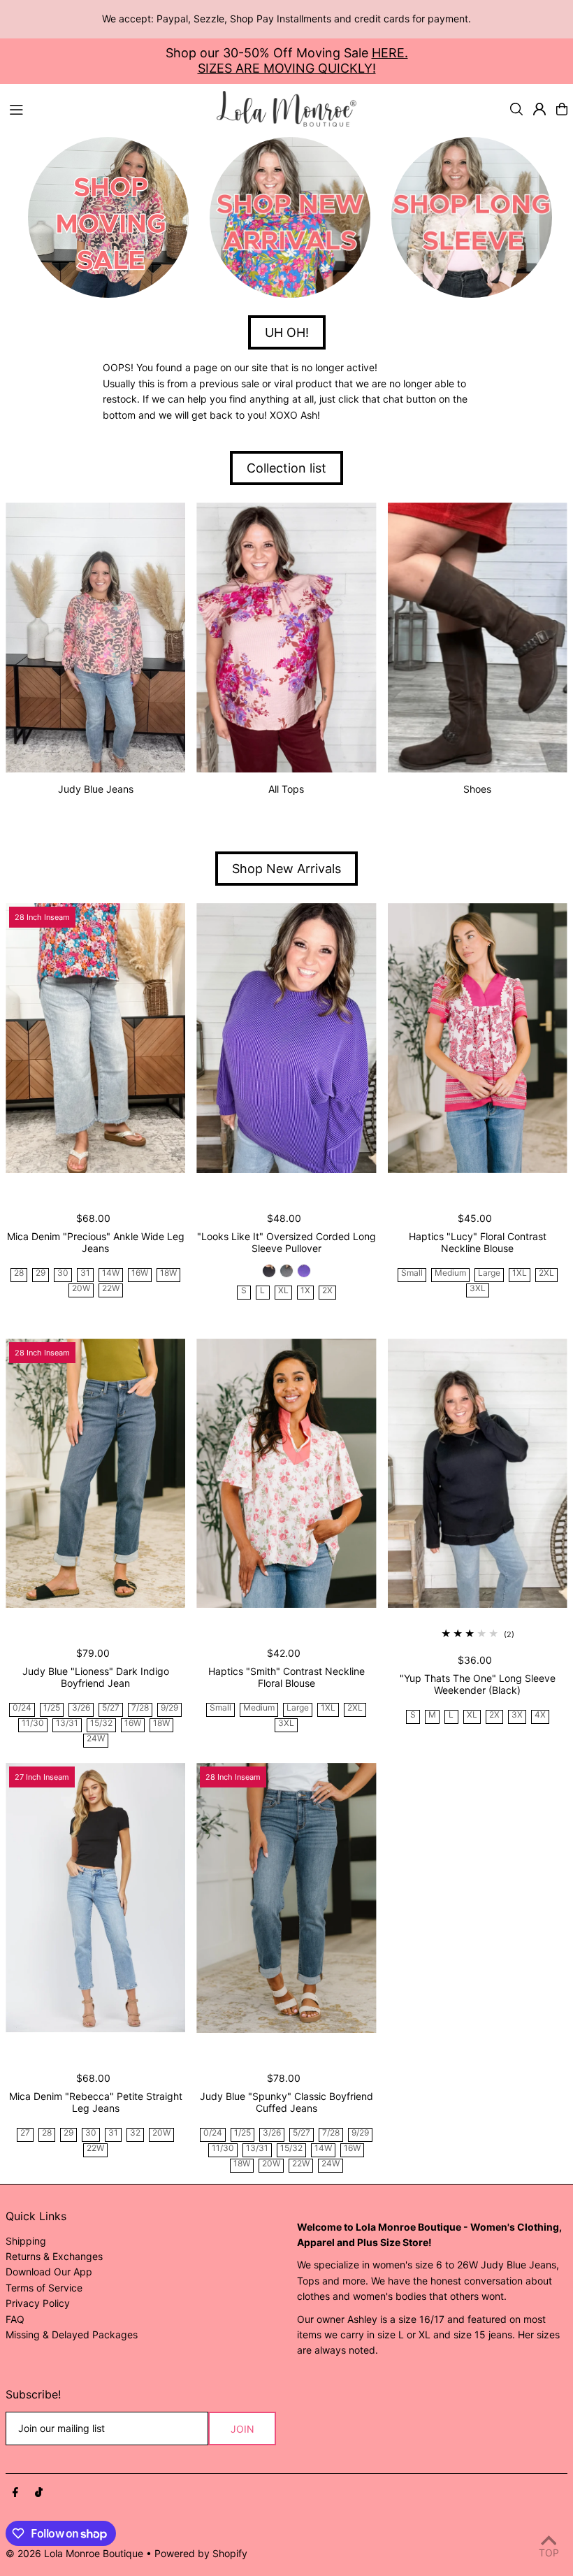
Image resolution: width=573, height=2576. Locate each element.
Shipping (26, 2241)
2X (327, 1291)
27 (25, 2133)
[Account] (539, 109)
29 (41, 1273)
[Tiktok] (39, 2493)
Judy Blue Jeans (96, 789)
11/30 (33, 1724)
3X (517, 1715)
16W (140, 1273)
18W (168, 1273)
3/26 (81, 1708)
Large (489, 1273)
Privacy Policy (38, 2303)
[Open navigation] (106, 108)
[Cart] (562, 109)
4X (540, 1715)
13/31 (67, 1724)
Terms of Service (44, 2288)
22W (111, 1289)
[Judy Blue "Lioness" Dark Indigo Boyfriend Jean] (95, 1474)
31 (85, 1273)
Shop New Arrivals (286, 869)
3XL (478, 1289)
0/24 (22, 1708)
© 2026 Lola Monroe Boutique (74, 2553)
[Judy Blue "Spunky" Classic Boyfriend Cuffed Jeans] (286, 1898)
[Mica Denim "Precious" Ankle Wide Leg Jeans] (95, 1038)
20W (81, 1289)
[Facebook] (15, 2493)
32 (135, 2133)
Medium (450, 1273)
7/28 (140, 1708)
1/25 (52, 1708)
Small (412, 1273)
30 (63, 1273)
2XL (546, 1273)
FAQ (15, 2319)
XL (283, 1291)
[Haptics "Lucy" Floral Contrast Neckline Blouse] (478, 1038)
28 (19, 1273)
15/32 (101, 1724)
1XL (520, 1273)
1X (305, 1291)
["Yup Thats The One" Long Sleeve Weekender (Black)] (478, 1474)
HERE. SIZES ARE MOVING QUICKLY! (303, 60)
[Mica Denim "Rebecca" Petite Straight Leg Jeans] (95, 1898)
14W (111, 1273)
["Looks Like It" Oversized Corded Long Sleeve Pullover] (286, 1038)
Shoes (477, 789)
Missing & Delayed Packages (72, 2334)
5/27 (111, 1708)
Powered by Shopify (201, 2553)
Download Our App (49, 2272)
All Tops (286, 789)
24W (96, 1739)
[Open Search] (516, 109)
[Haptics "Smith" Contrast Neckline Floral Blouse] (286, 1474)
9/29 (169, 1708)
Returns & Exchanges (54, 2256)
